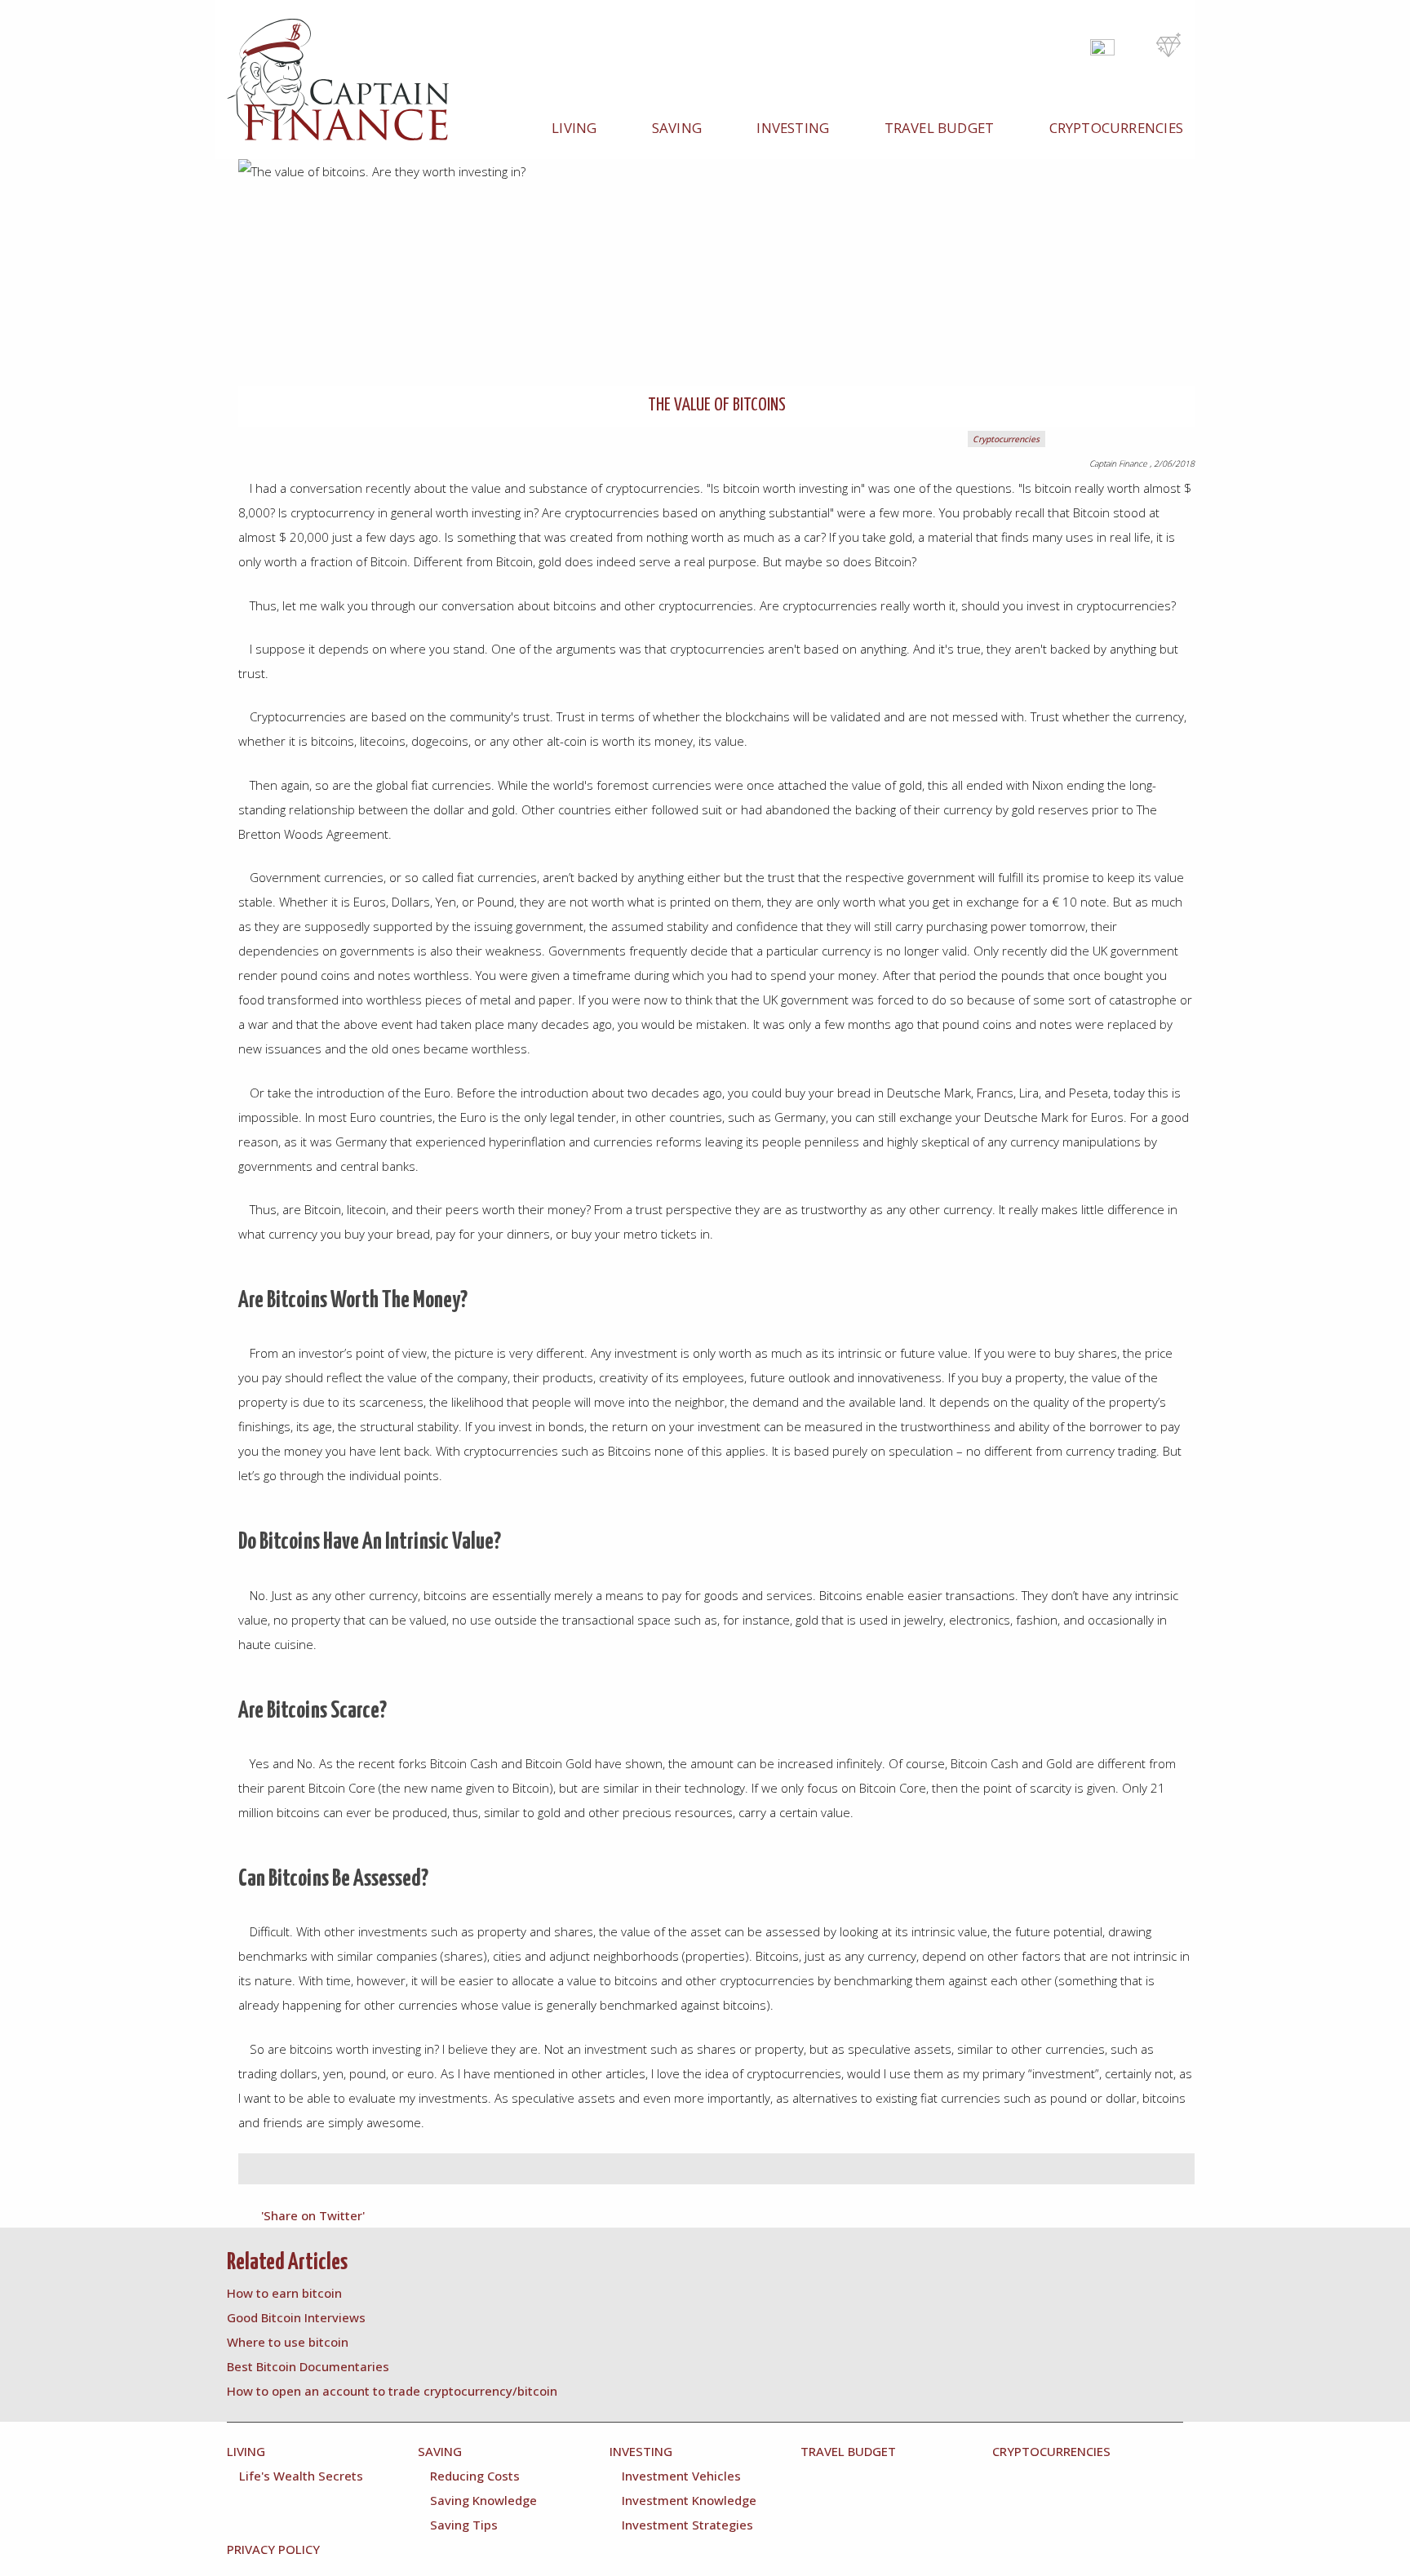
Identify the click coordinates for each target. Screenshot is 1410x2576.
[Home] (346, 79)
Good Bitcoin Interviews (296, 2317)
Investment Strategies (687, 2525)
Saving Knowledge (483, 2500)
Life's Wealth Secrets (301, 2476)
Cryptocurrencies (1116, 128)
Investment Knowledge (689, 2500)
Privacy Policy (273, 2549)
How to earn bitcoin (284, 2293)
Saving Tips (464, 2525)
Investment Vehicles (681, 2476)
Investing (793, 128)
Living (574, 128)
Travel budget (940, 128)
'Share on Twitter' (313, 2215)
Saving (677, 128)
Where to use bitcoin (288, 2342)
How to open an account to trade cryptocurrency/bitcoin (392, 2391)
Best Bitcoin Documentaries (308, 2366)
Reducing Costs (475, 2476)
